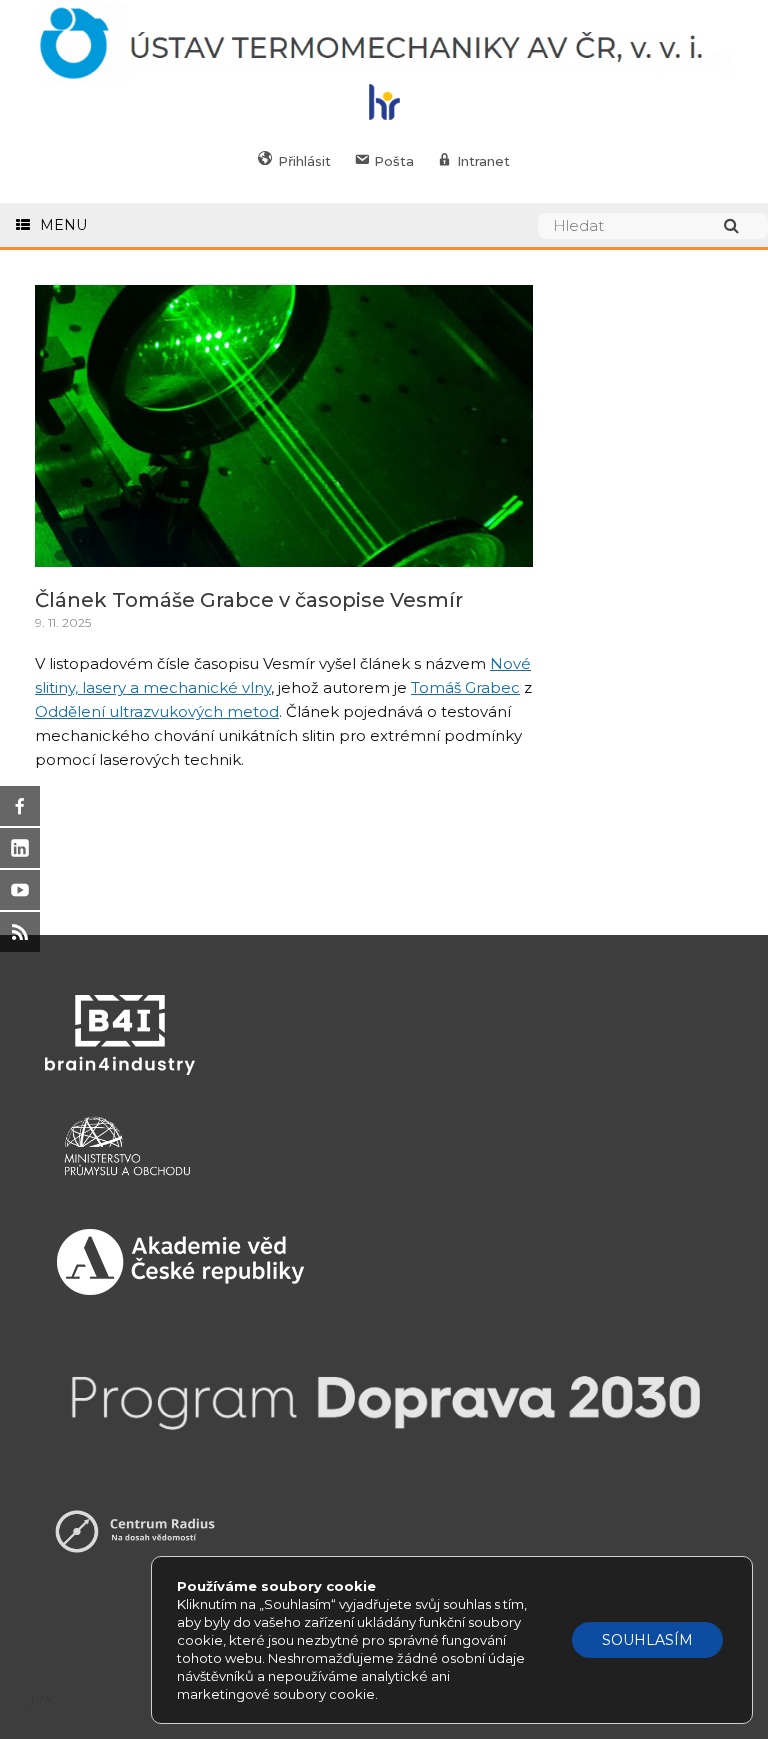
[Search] (741, 225)
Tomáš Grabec (465, 687)
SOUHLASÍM (647, 1640)
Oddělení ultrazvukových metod (157, 711)
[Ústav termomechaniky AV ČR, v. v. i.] (384, 44)
